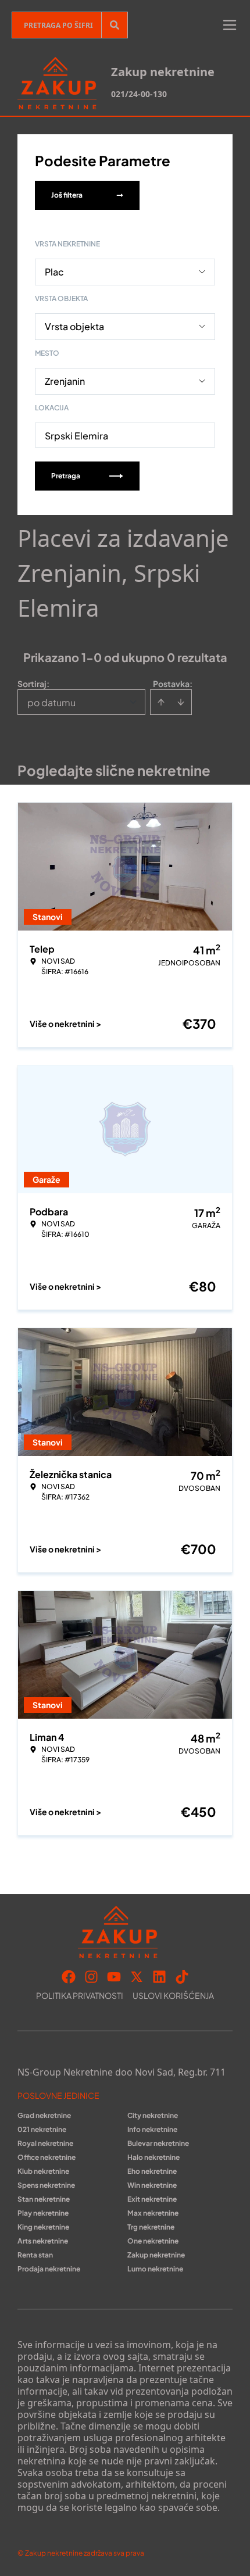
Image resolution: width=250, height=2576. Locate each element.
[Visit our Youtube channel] (114, 1977)
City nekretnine (153, 2115)
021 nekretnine (42, 2129)
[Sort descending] (181, 702)
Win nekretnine (152, 2185)
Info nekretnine (152, 2129)
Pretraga (66, 476)
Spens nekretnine (46, 2185)
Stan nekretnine (44, 2199)
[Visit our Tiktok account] (182, 1977)
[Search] (115, 25)
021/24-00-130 (139, 94)
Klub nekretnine (43, 2171)
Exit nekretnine (152, 2199)
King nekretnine (43, 2227)
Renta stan (35, 2255)
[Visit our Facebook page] (69, 1977)
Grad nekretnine (44, 2115)
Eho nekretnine (152, 2171)
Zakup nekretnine (156, 2255)
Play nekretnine (43, 2213)
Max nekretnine (153, 2213)
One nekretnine (153, 2241)
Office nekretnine (47, 2157)
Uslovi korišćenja (173, 1995)
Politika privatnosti (80, 1995)
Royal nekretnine (45, 2143)
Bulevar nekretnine (158, 2143)
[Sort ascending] (161, 702)
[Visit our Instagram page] (91, 1977)
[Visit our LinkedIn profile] (159, 1977)
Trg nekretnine (151, 2227)
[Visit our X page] (137, 1977)
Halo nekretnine (153, 2157)
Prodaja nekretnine (49, 2269)
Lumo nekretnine (155, 2269)
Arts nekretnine (43, 2241)
